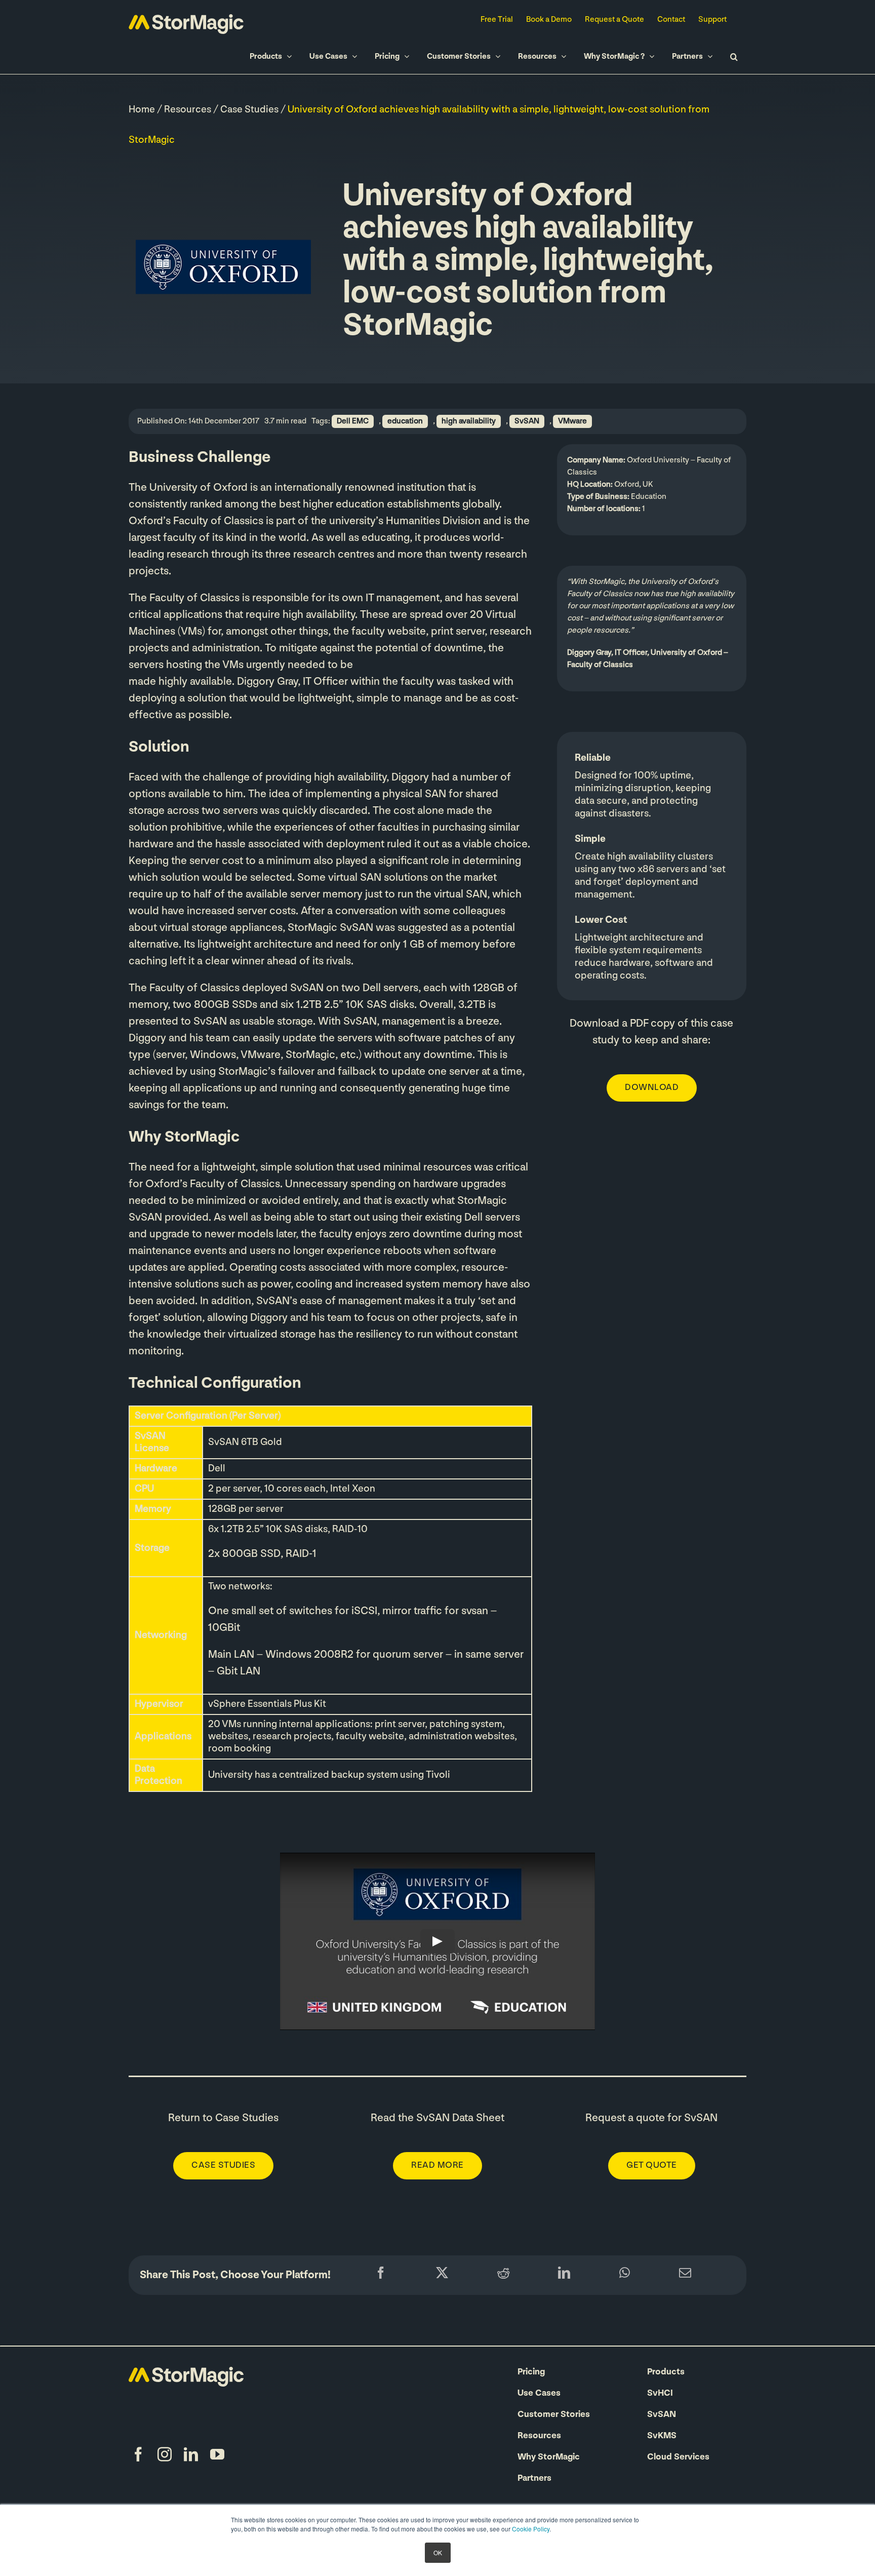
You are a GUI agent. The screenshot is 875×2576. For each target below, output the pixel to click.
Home (142, 110)
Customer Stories (554, 2415)
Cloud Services (678, 2457)
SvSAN (527, 421)
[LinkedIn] (564, 2275)
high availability (469, 421)
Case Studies (249, 110)
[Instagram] (165, 2454)
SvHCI (660, 2394)
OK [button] (438, 2552)
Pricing (531, 2372)
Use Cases (539, 2394)
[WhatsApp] (625, 2275)
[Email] (685, 2275)
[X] (442, 2275)
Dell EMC (353, 421)
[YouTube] (217, 2454)
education (405, 421)
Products (666, 2372)
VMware (572, 421)
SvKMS (662, 2436)
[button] (734, 56)
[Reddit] (503, 2275)
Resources (188, 110)
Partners (534, 2479)
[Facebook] (381, 2275)
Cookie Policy (531, 2529)
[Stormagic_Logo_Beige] (186, 2372)
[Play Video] (437, 1941)
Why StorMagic (549, 2457)
